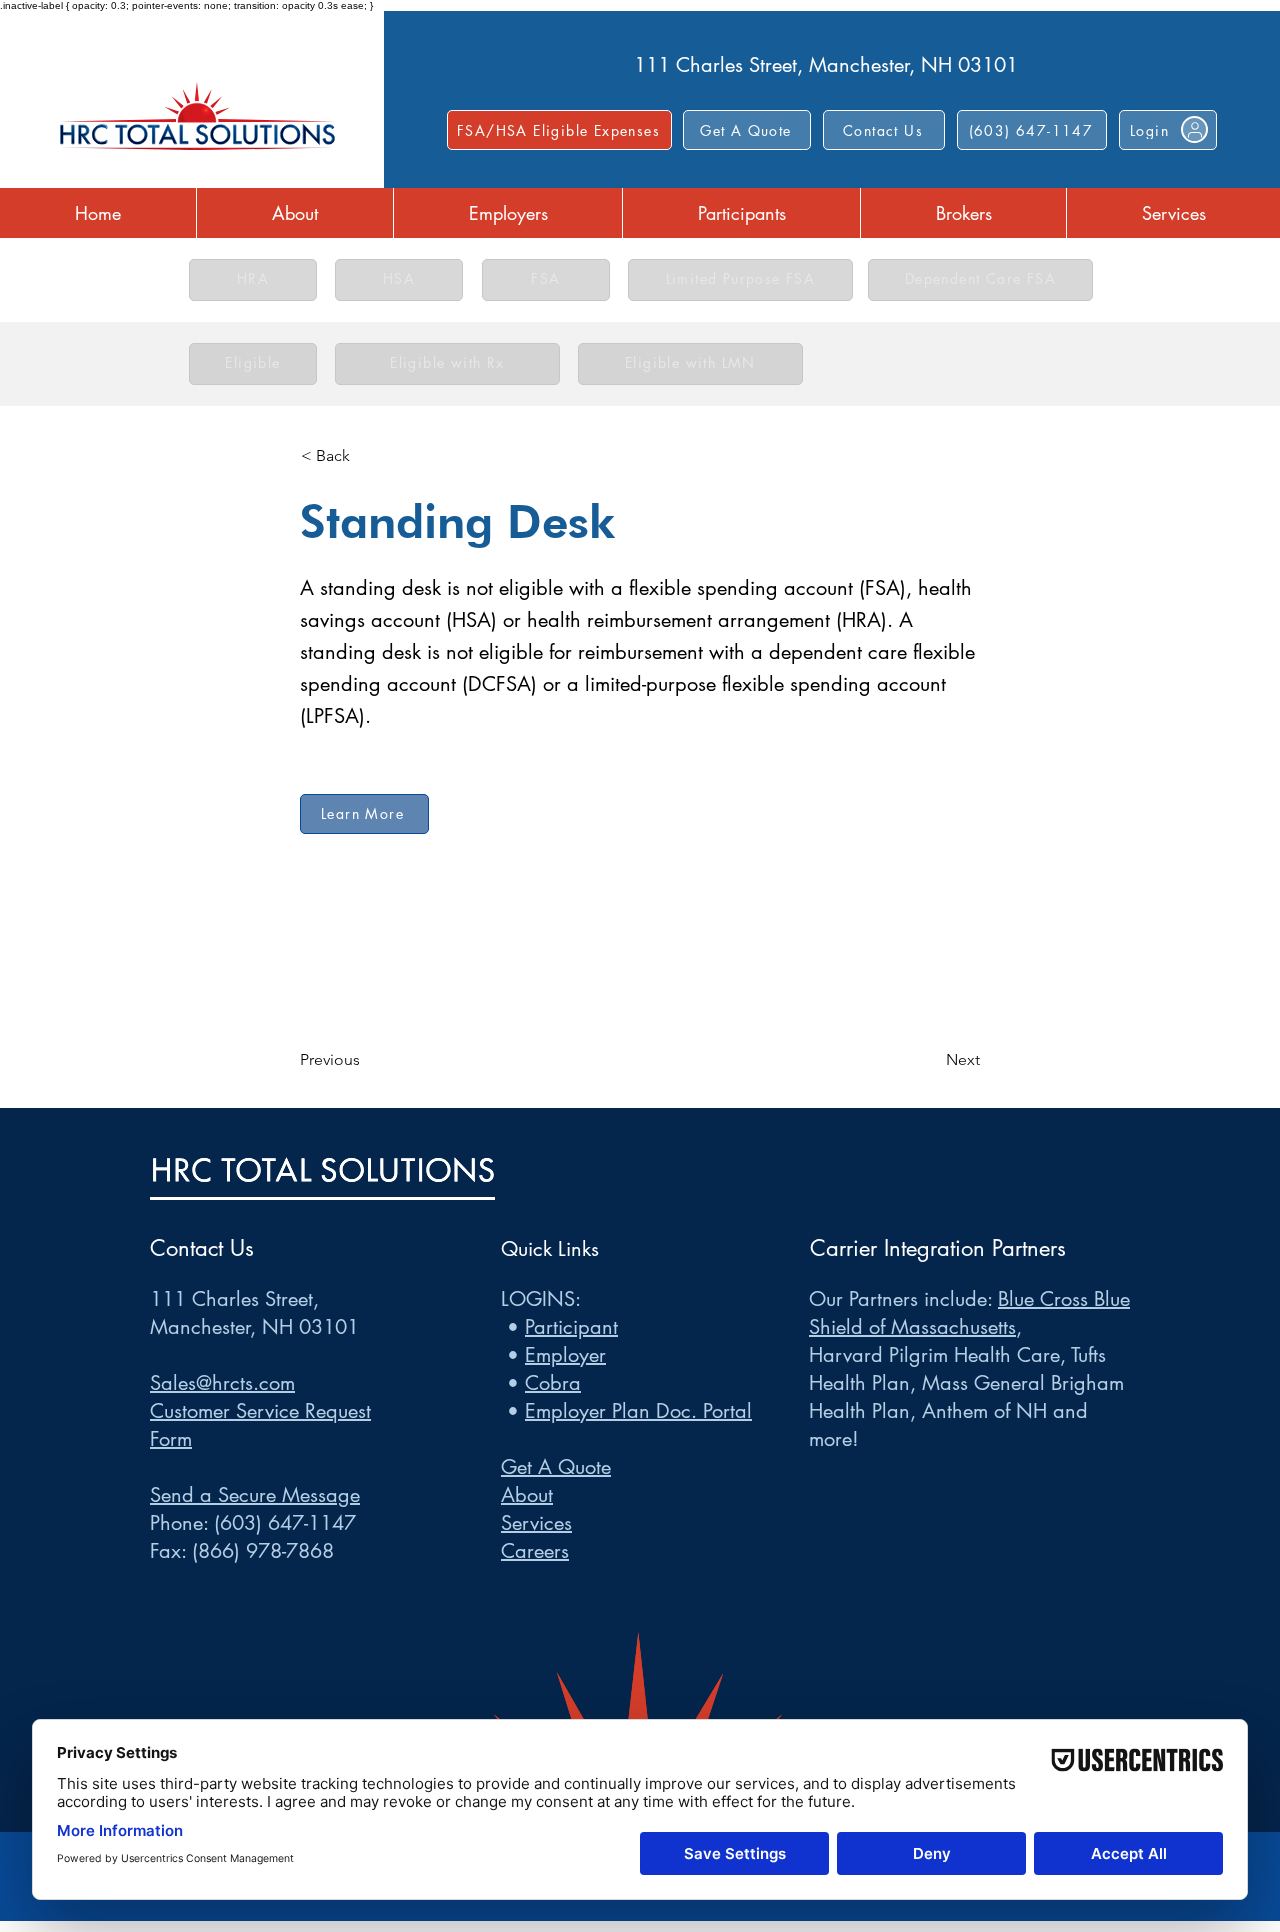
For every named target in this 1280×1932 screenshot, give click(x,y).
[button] (884, 130)
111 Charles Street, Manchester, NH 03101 (826, 65)
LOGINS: (541, 1299)
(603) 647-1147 (285, 1523)
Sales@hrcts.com (222, 1383)
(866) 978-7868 (263, 1551)
